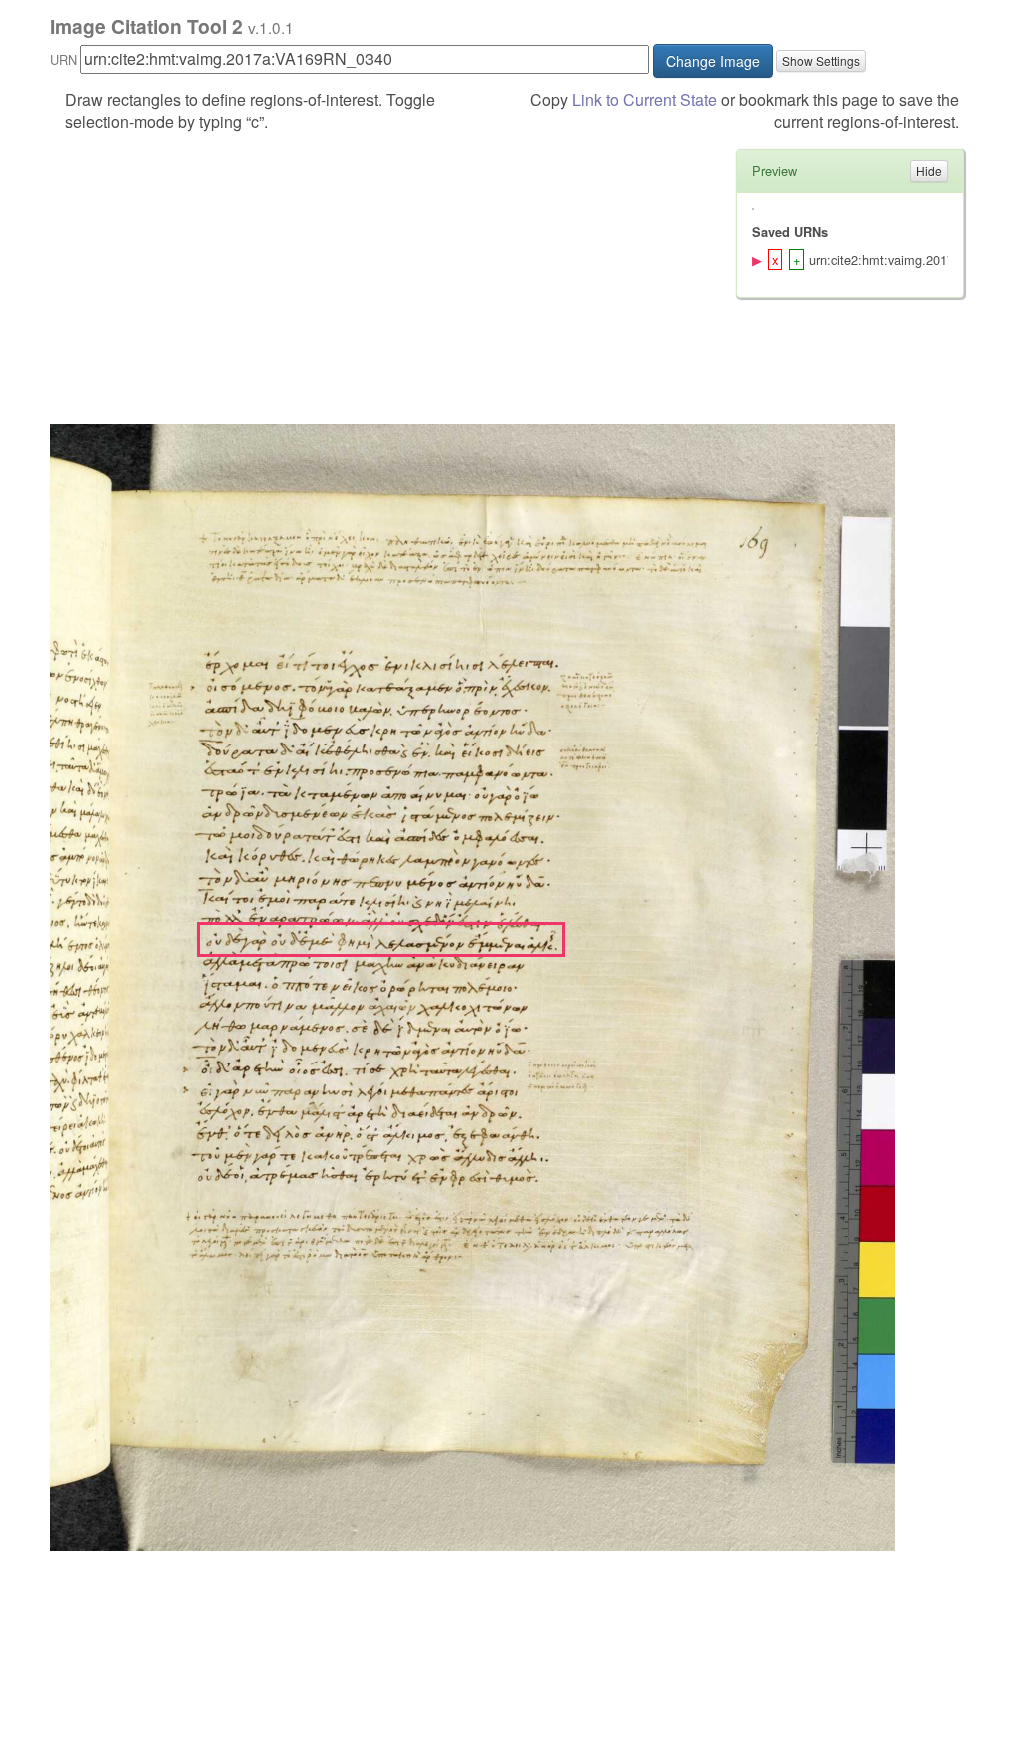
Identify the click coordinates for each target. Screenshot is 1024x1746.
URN (63, 59)
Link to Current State (644, 99)
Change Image (713, 61)
